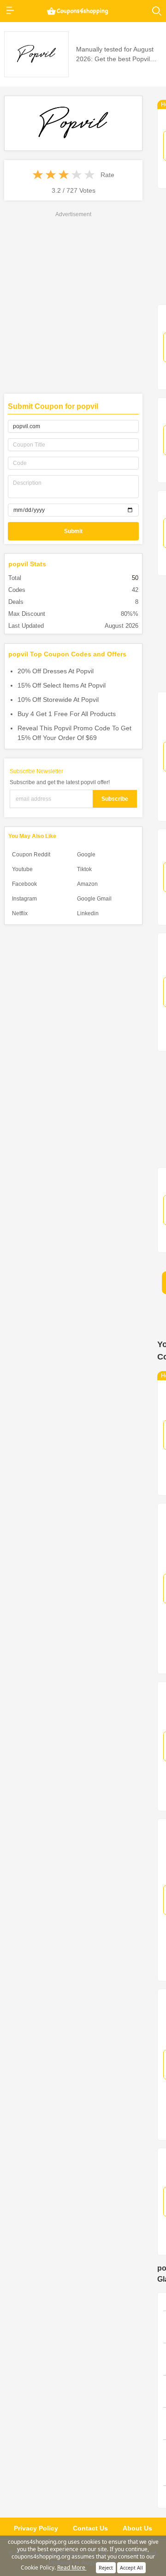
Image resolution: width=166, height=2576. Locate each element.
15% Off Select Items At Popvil (62, 685)
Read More (72, 2567)
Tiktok (84, 869)
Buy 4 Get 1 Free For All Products (67, 714)
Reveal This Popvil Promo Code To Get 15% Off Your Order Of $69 (74, 733)
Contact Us (90, 2528)
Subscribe (115, 799)
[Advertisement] (83, 302)
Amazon (87, 884)
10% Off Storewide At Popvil (58, 700)
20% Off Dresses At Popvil (56, 671)
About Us (137, 2528)
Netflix (20, 913)
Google (86, 855)
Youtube (22, 869)
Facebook (24, 884)
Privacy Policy (36, 2528)
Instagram (24, 899)
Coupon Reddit (31, 855)
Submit (73, 531)
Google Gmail (94, 899)
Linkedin (88, 913)
